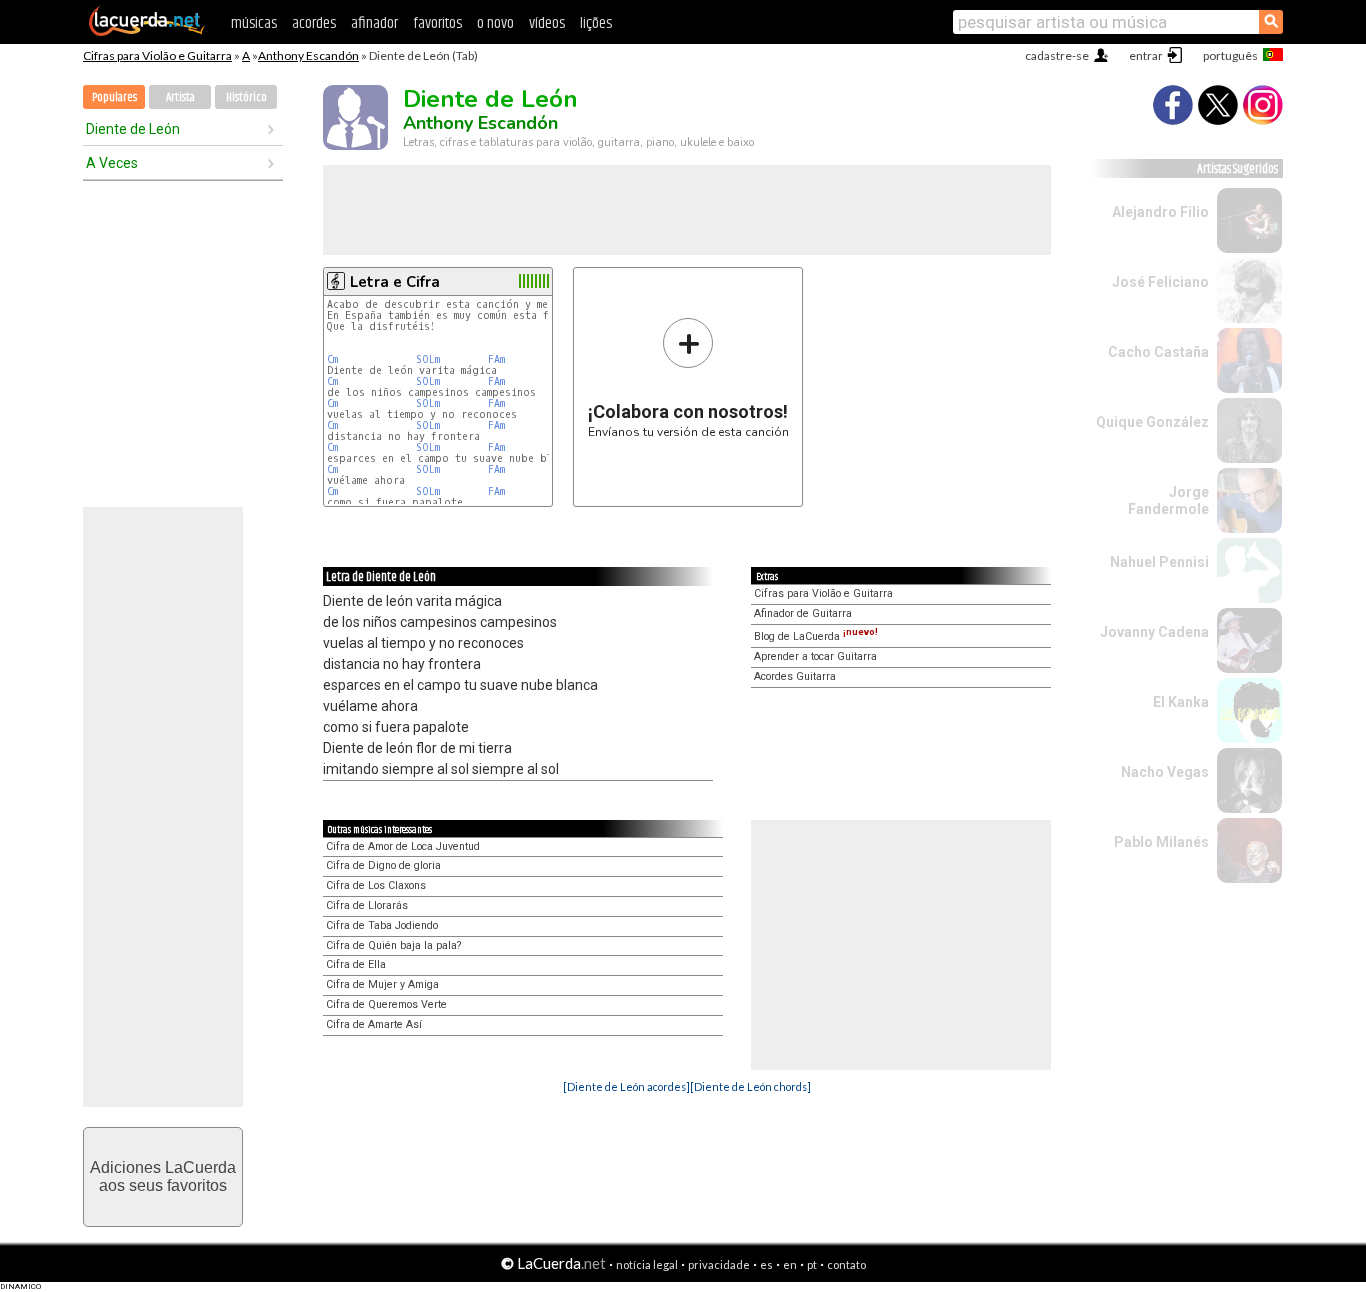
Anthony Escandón (308, 55)
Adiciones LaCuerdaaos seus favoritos (163, 1176)
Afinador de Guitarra (803, 613)
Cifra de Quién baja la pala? (393, 945)
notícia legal (647, 1264)
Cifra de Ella (356, 964)
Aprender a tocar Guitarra (815, 656)
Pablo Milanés (1161, 842)
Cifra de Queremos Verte (386, 1004)
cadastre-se (1057, 55)
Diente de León (133, 129)
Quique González (1152, 422)
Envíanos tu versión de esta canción (688, 377)
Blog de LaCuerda (816, 636)
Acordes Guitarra (795, 676)
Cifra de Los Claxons (376, 885)
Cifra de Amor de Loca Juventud (403, 846)
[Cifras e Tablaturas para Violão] (147, 32)
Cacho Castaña (1158, 352)
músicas (254, 23)
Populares (114, 97)
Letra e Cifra (395, 282)
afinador (374, 23)
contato (846, 1264)
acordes (314, 23)
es (766, 1264)
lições (596, 23)
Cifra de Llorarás (367, 905)
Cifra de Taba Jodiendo (382, 925)
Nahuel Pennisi (1159, 562)
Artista (180, 97)
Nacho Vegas (1165, 772)
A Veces (112, 163)
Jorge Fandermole (1168, 500)
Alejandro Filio (1160, 212)
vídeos (547, 23)
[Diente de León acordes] (626, 1086)
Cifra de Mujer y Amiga (382, 984)
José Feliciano (1160, 282)
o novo (495, 23)
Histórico (246, 97)
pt (812, 1264)
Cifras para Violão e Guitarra (157, 55)
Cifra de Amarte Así (374, 1024)
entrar (1146, 55)
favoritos (437, 23)
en (790, 1264)
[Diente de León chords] (750, 1086)
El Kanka (1181, 702)
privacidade (719, 1264)
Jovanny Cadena (1154, 632)
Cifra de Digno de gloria (383, 865)
